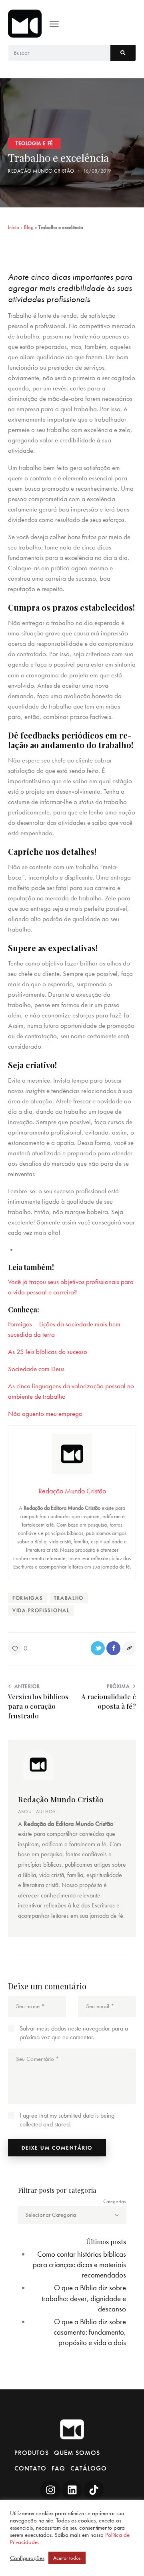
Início (14, 227)
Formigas (28, 1598)
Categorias (115, 2201)
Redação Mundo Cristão (61, 1799)
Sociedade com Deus (36, 1369)
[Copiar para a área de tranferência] (129, 1648)
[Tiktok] (94, 2490)
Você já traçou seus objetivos (47, 1282)
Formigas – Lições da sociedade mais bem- (65, 1324)
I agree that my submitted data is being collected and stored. (67, 2120)
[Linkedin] (72, 2490)
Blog (29, 227)
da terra (43, 1334)
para (127, 1282)
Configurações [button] (27, 2558)
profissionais (103, 1282)
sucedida (20, 1334)
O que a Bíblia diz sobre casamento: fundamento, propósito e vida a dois (90, 2332)
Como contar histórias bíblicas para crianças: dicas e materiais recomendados (79, 2264)
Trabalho (69, 1598)
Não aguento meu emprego (45, 1413)
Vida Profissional (41, 1610)
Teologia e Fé (34, 143)
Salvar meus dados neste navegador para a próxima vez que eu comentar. (74, 2033)
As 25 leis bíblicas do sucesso (48, 1352)
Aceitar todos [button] (67, 2558)
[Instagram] (50, 2490)
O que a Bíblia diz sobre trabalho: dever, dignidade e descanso (84, 2298)
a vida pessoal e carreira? (42, 1292)
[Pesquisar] (123, 53)
